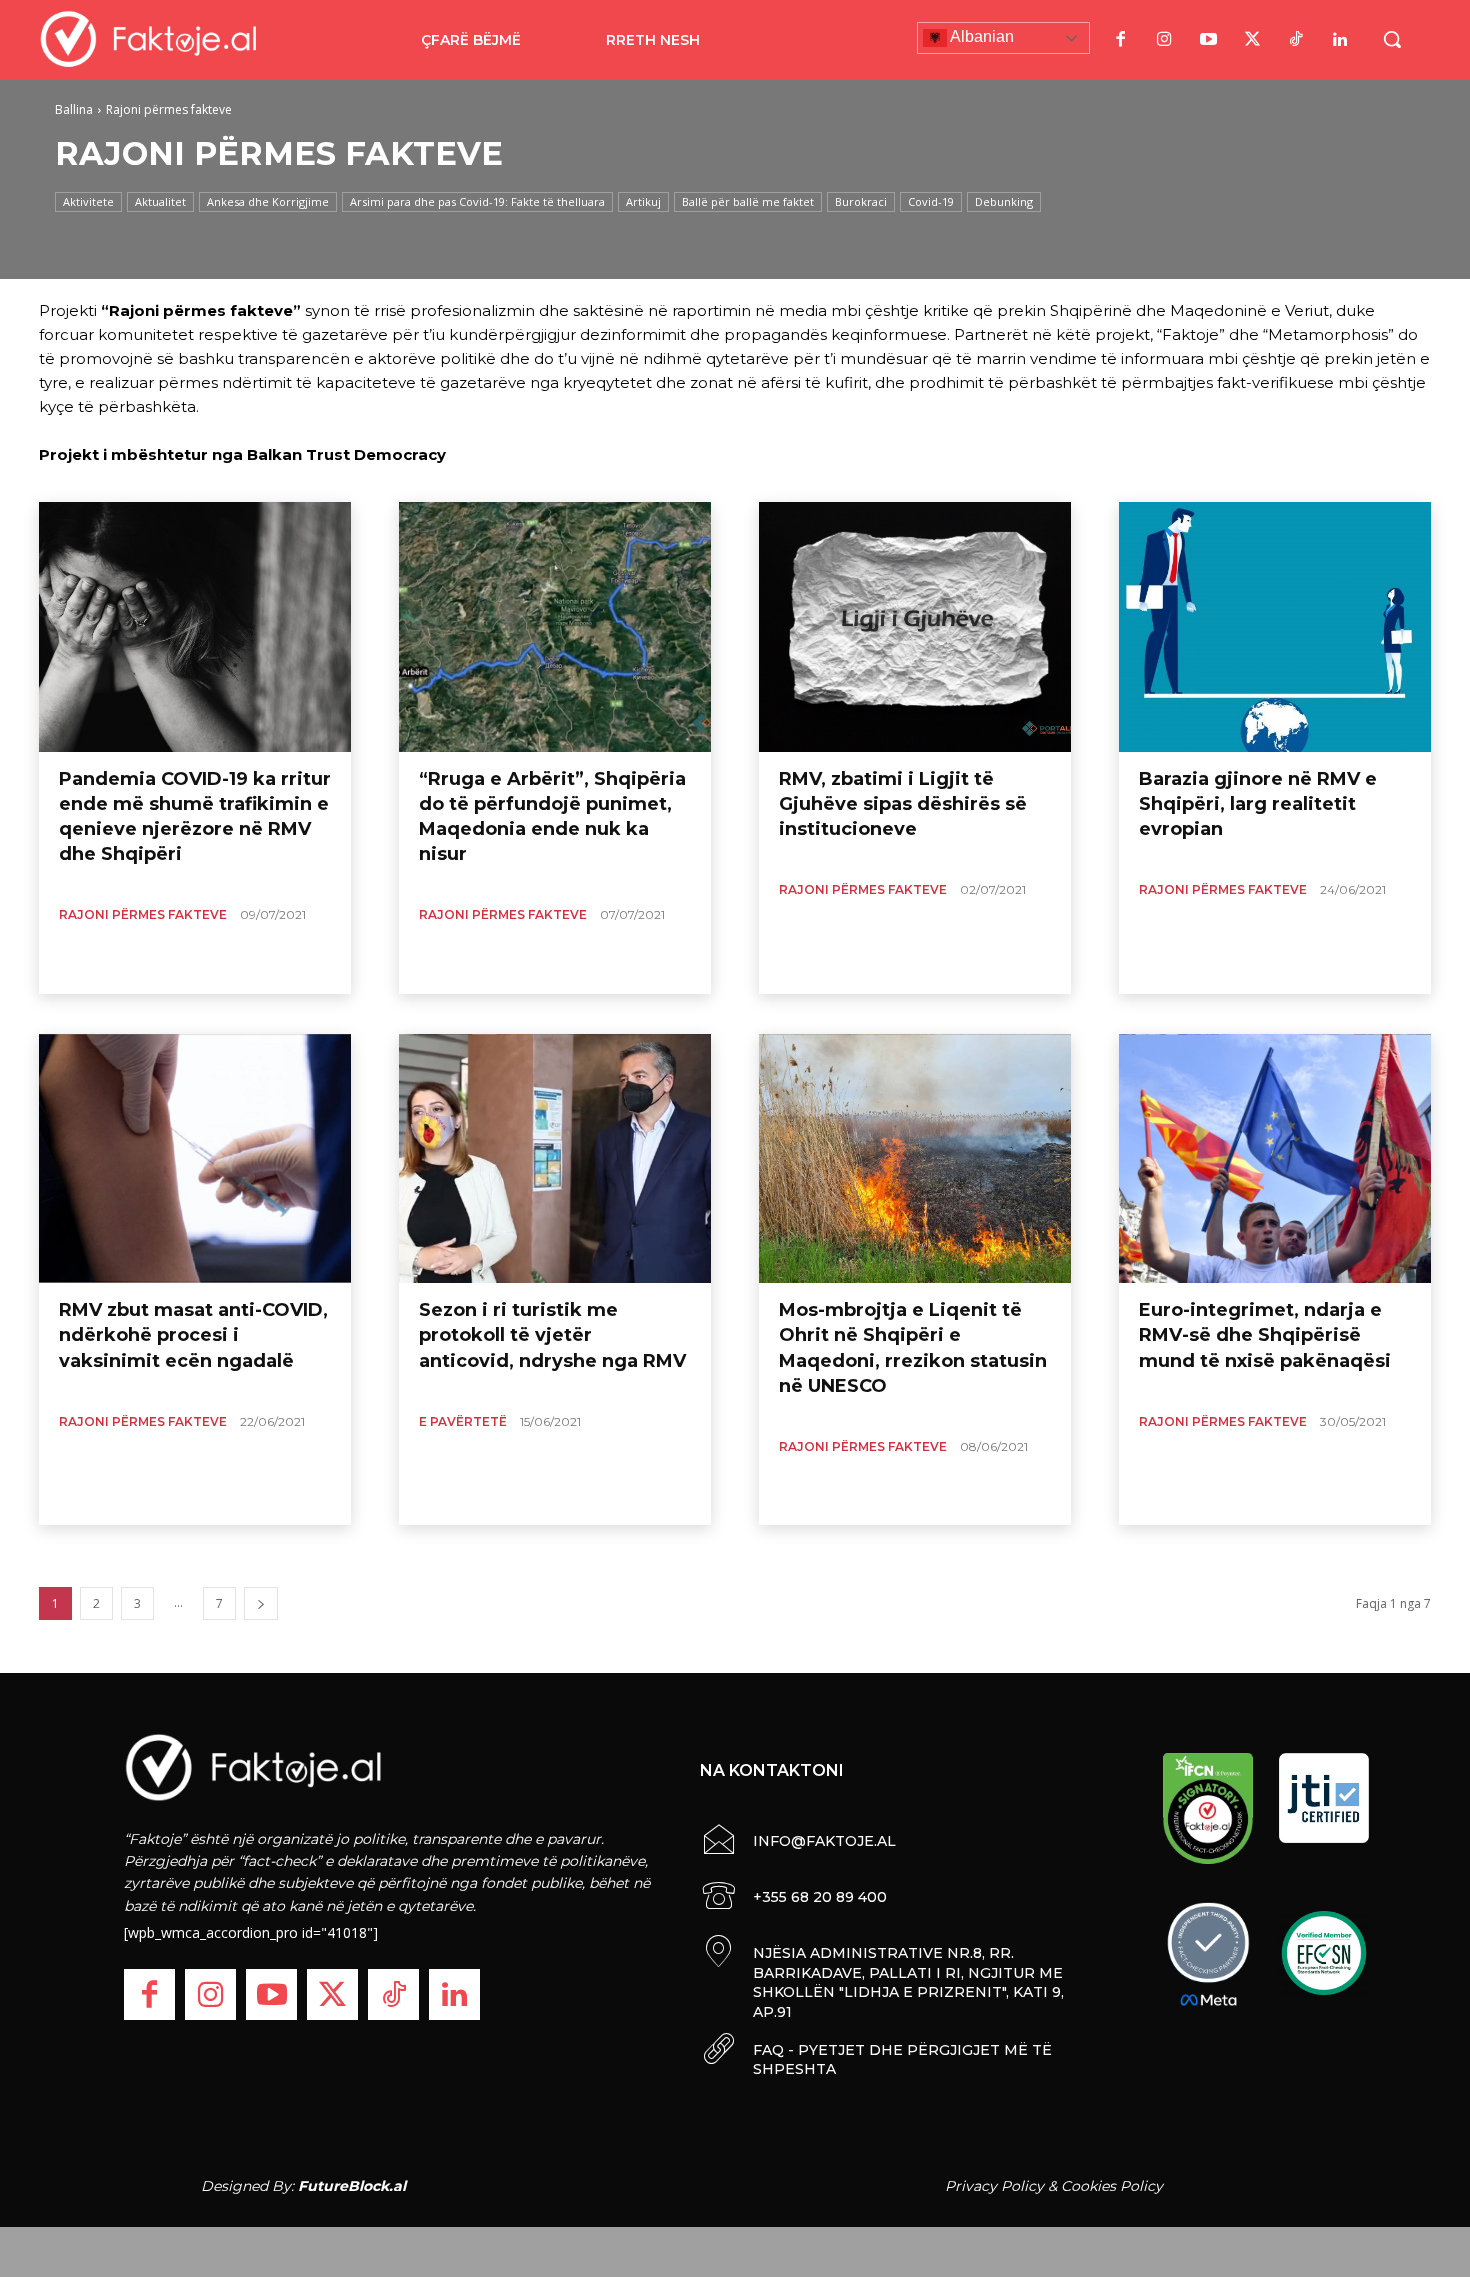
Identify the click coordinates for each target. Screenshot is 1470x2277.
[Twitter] (1252, 40)
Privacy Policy (994, 2186)
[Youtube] (1208, 40)
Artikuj (643, 201)
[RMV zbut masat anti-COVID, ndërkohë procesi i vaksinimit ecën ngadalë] (195, 1159)
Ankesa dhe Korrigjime (268, 201)
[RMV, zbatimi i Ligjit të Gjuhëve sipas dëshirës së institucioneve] (915, 627)
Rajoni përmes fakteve (143, 914)
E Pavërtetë (463, 1421)
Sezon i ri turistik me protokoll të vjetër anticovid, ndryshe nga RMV (552, 1335)
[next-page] (261, 1603)
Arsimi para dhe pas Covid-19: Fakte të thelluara (477, 201)
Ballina (74, 109)
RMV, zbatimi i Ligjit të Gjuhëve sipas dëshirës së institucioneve (903, 804)
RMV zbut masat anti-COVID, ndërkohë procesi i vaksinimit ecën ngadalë (193, 1335)
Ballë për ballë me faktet (748, 201)
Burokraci (861, 201)
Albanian (980, 36)
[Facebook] (1120, 40)
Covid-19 (931, 201)
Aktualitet (160, 201)
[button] (1392, 39)
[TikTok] (1296, 40)
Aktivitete (88, 201)
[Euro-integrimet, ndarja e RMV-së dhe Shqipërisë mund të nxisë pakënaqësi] (1275, 1159)
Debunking (1004, 201)
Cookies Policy (1112, 2186)
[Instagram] (1164, 40)
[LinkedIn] (1340, 40)
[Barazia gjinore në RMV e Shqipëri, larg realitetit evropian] (1275, 627)
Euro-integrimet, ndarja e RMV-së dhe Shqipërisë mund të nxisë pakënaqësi (1265, 1335)
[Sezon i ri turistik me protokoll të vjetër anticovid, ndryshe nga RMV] (555, 1159)
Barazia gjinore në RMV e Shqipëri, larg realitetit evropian (1258, 804)
